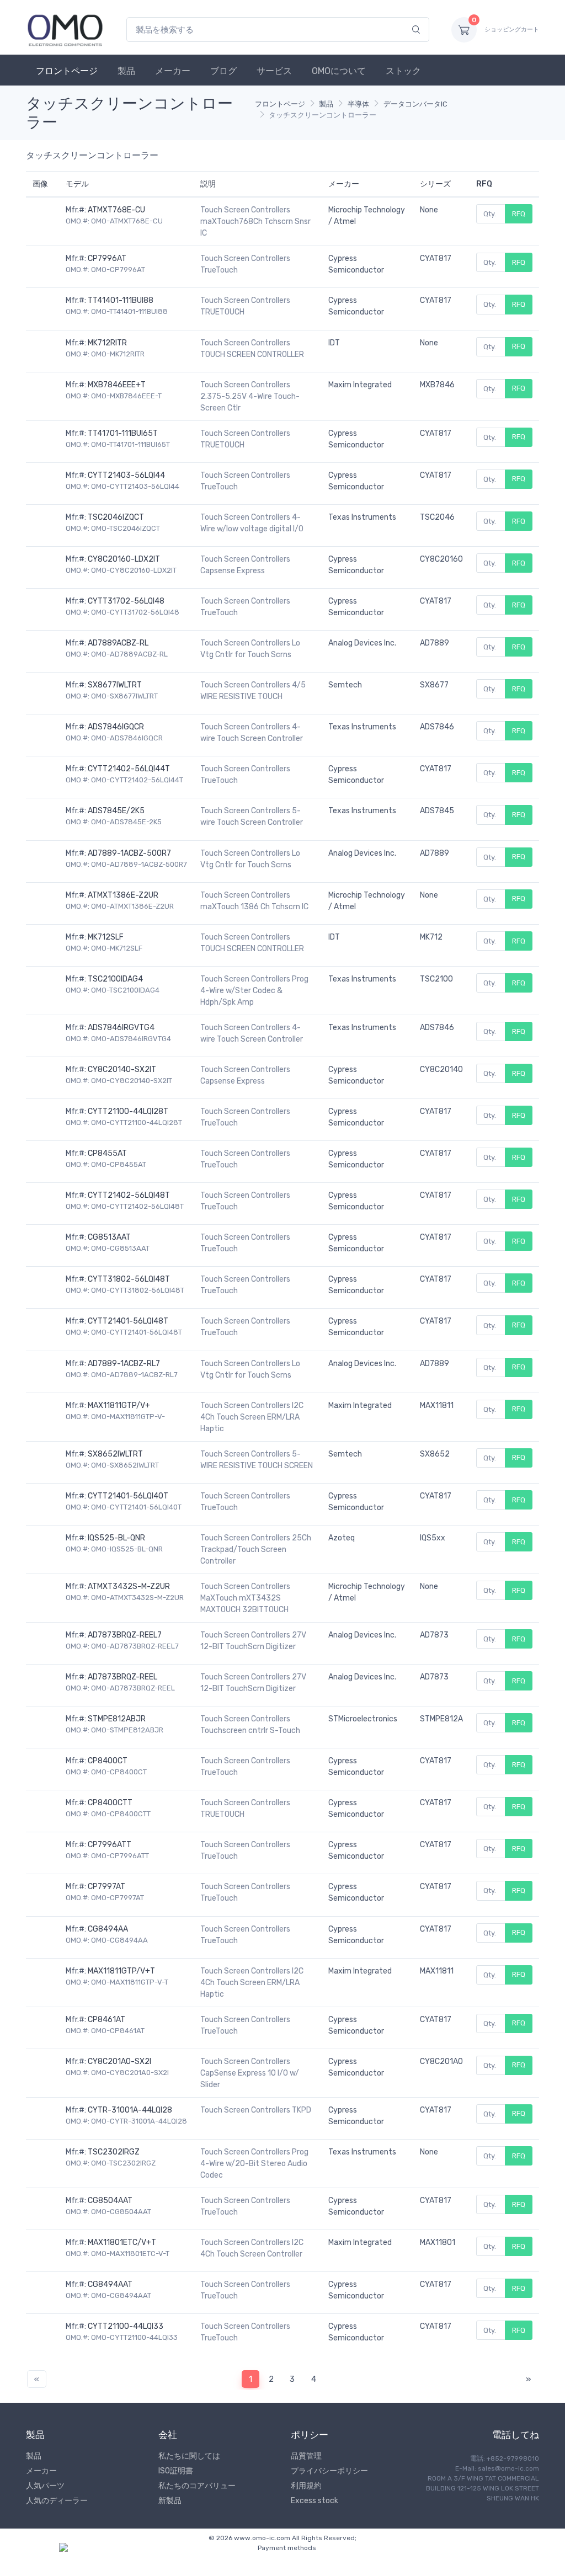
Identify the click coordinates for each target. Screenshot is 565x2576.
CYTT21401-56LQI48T (128, 1321)
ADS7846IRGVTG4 (121, 1028)
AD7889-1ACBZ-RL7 (124, 1364)
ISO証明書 (176, 2471)
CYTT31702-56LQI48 (126, 601)
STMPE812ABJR (117, 1719)
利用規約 (306, 2486)
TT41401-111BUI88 (121, 300)
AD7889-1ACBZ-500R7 (129, 853)
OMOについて (339, 71)
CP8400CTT (110, 1803)
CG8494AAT (110, 2284)
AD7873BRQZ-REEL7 (125, 1635)
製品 (126, 71)
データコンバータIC (415, 104)
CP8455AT (107, 1153)
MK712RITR (107, 343)
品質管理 (306, 2456)
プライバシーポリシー (329, 2471)
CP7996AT (107, 258)
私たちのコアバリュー (197, 2486)
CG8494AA (108, 1929)
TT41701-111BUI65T (123, 433)
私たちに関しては (189, 2456)
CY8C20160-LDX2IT (124, 559)
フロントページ (67, 71)
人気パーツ (45, 2486)
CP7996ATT (110, 1845)
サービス (274, 71)
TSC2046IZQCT (116, 517)
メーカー (173, 71)
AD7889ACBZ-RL (118, 643)
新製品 (170, 2501)
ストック (403, 71)
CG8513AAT (109, 1237)
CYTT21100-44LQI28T (128, 1111)
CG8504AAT (110, 2201)
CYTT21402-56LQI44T (129, 769)
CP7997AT (106, 1887)
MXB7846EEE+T (117, 385)
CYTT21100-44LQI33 (126, 2326)
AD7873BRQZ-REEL (122, 1677)
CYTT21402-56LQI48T (129, 1195)
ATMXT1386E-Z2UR (123, 895)
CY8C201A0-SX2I (119, 2062)
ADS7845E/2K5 (116, 811)
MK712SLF (106, 937)
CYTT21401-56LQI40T (128, 1496)
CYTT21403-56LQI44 (126, 475)
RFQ (519, 214)
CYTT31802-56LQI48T (129, 1279)
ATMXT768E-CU (116, 210)
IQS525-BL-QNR (116, 1538)
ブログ (223, 71)
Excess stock (315, 2501)
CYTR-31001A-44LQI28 (130, 2110)
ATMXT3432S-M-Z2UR (129, 1586)
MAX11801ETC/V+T (122, 2242)
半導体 (358, 104)
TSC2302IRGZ (114, 2152)
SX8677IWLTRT (115, 685)
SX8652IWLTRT (115, 1454)
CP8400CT (108, 1761)
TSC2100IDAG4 (115, 979)
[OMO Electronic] (65, 30)
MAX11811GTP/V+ (119, 1406)
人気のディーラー (57, 2501)
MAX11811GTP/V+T (121, 1971)
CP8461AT (106, 2020)
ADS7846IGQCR (116, 727)
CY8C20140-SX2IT (122, 1070)
